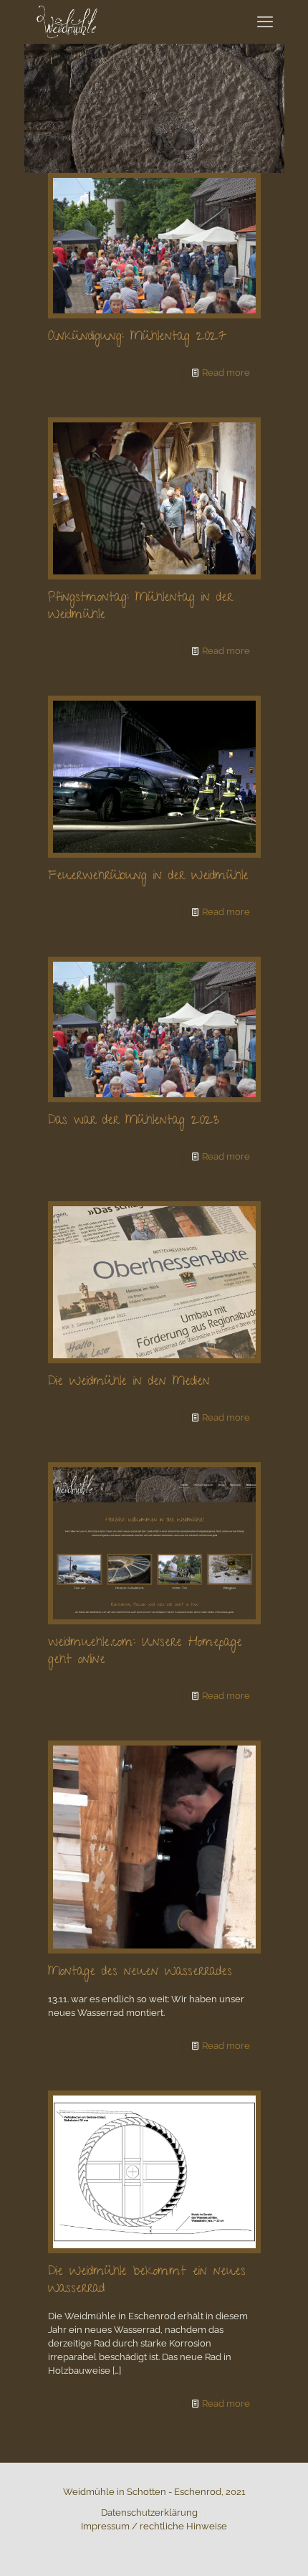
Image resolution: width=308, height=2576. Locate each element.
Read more (226, 373)
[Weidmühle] (67, 22)
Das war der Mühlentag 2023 (134, 1121)
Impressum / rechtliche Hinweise (154, 2526)
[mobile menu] (265, 22)
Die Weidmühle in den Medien (129, 1382)
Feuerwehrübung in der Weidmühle (148, 877)
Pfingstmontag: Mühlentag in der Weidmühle (140, 607)
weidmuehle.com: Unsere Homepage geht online (145, 1652)
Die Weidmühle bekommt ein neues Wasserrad (147, 2281)
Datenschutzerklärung (149, 2513)
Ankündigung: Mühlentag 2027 (137, 337)
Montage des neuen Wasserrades (140, 1973)
